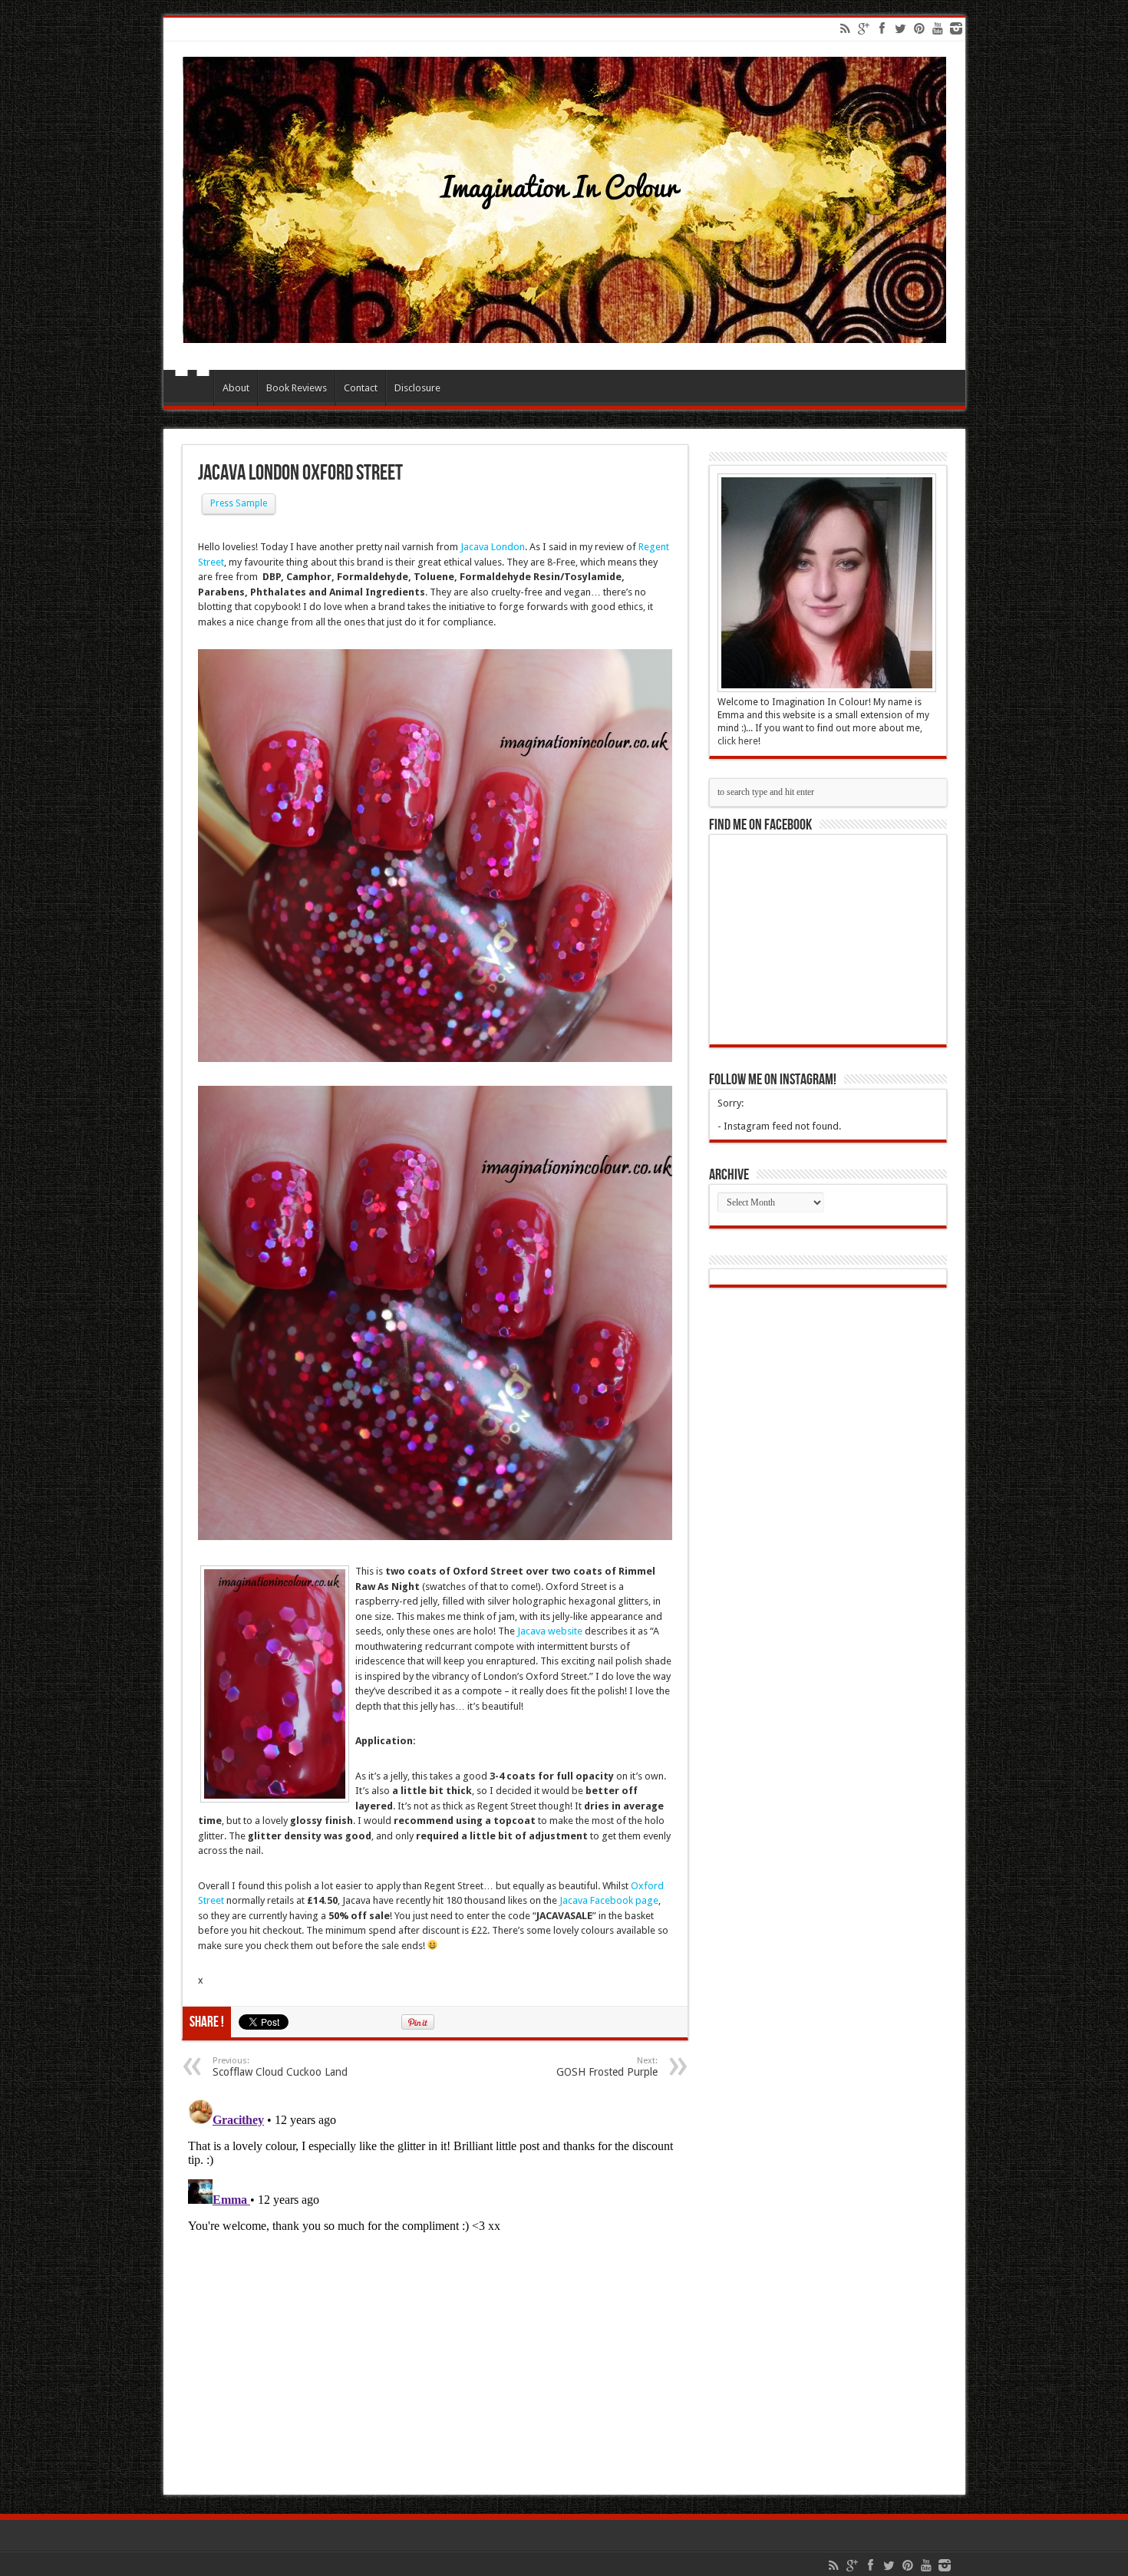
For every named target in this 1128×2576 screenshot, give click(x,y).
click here (738, 741)
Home (192, 390)
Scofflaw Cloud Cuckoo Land (280, 2067)
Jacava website (550, 1631)
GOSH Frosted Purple (607, 2067)
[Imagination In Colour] (564, 331)
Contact (361, 388)
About (236, 388)
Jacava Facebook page (609, 1900)
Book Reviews (297, 388)
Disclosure (417, 388)
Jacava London (493, 547)
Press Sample (239, 503)
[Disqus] (435, 2285)
